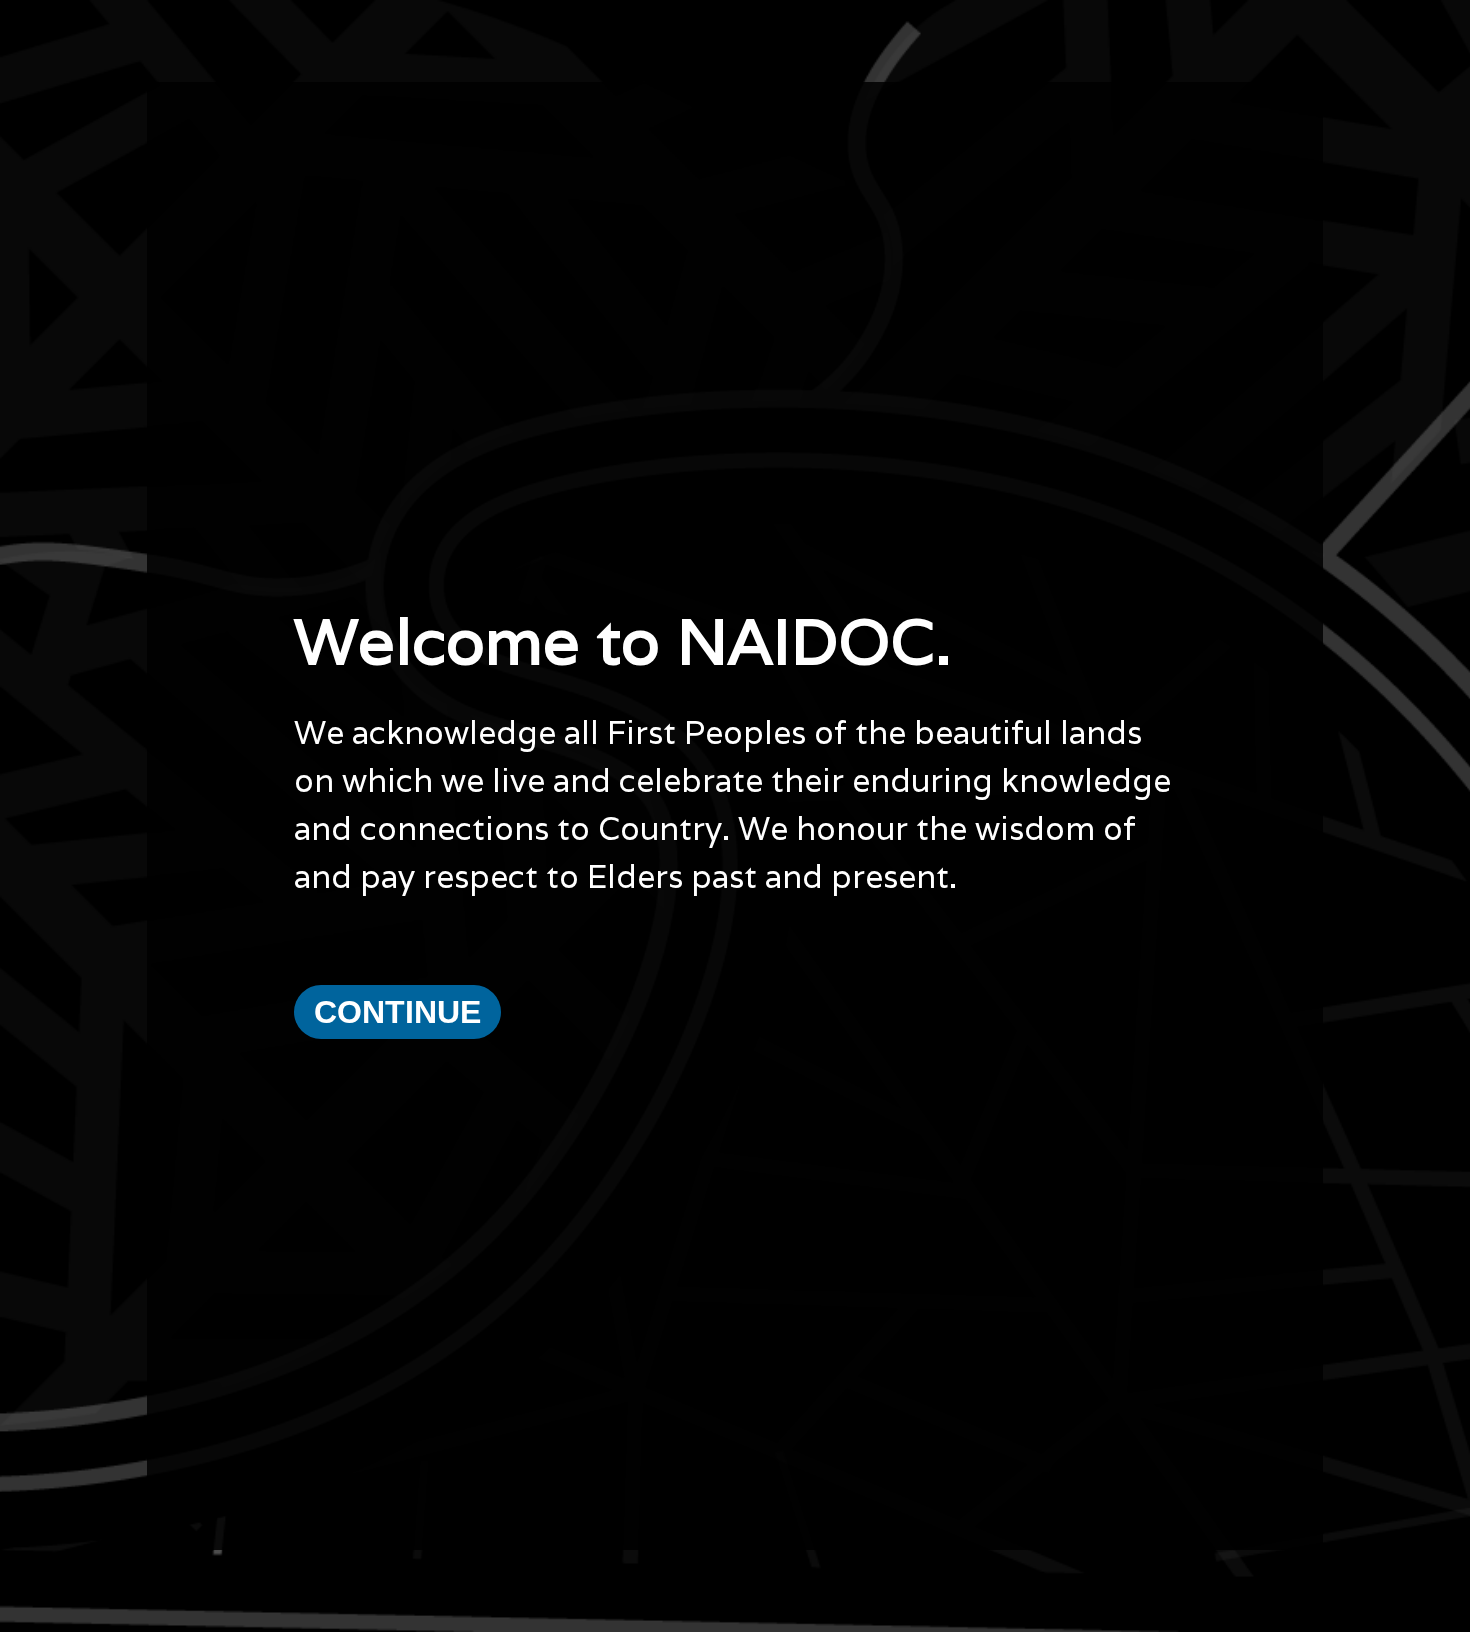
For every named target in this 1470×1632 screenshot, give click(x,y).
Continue (397, 1012)
